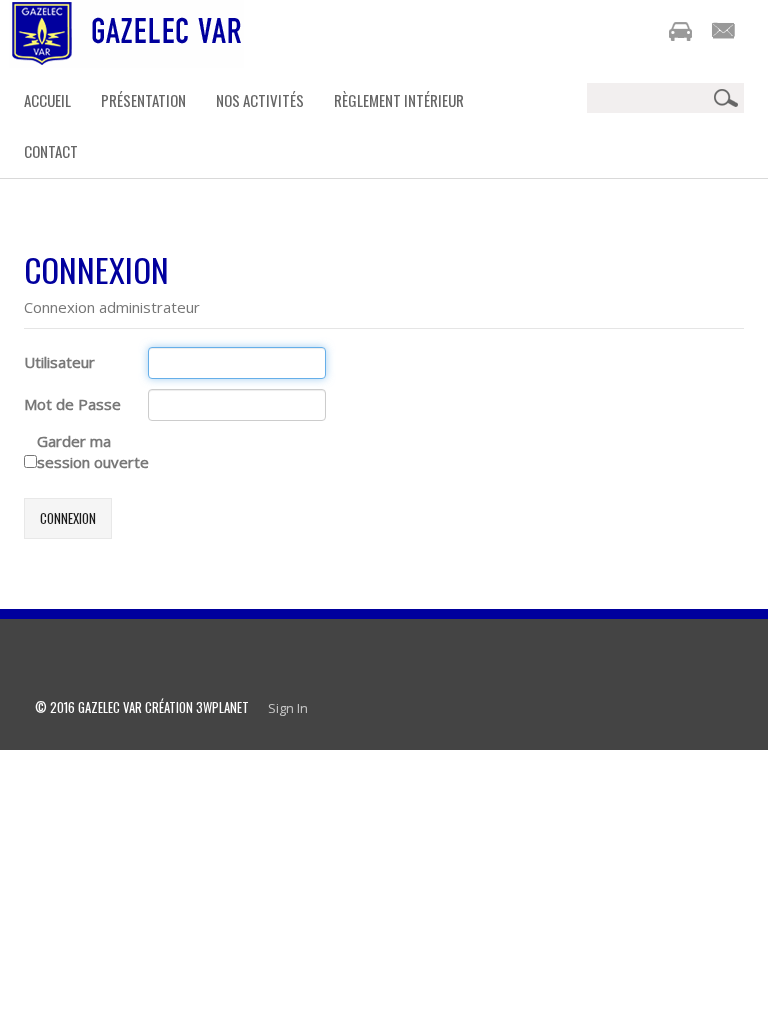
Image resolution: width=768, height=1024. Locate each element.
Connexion (68, 518)
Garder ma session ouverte (93, 451)
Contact (51, 151)
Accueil (47, 100)
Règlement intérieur (399, 100)
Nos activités (260, 100)
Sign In (288, 708)
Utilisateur (59, 362)
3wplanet (222, 707)
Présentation (143, 100)
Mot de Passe (72, 404)
